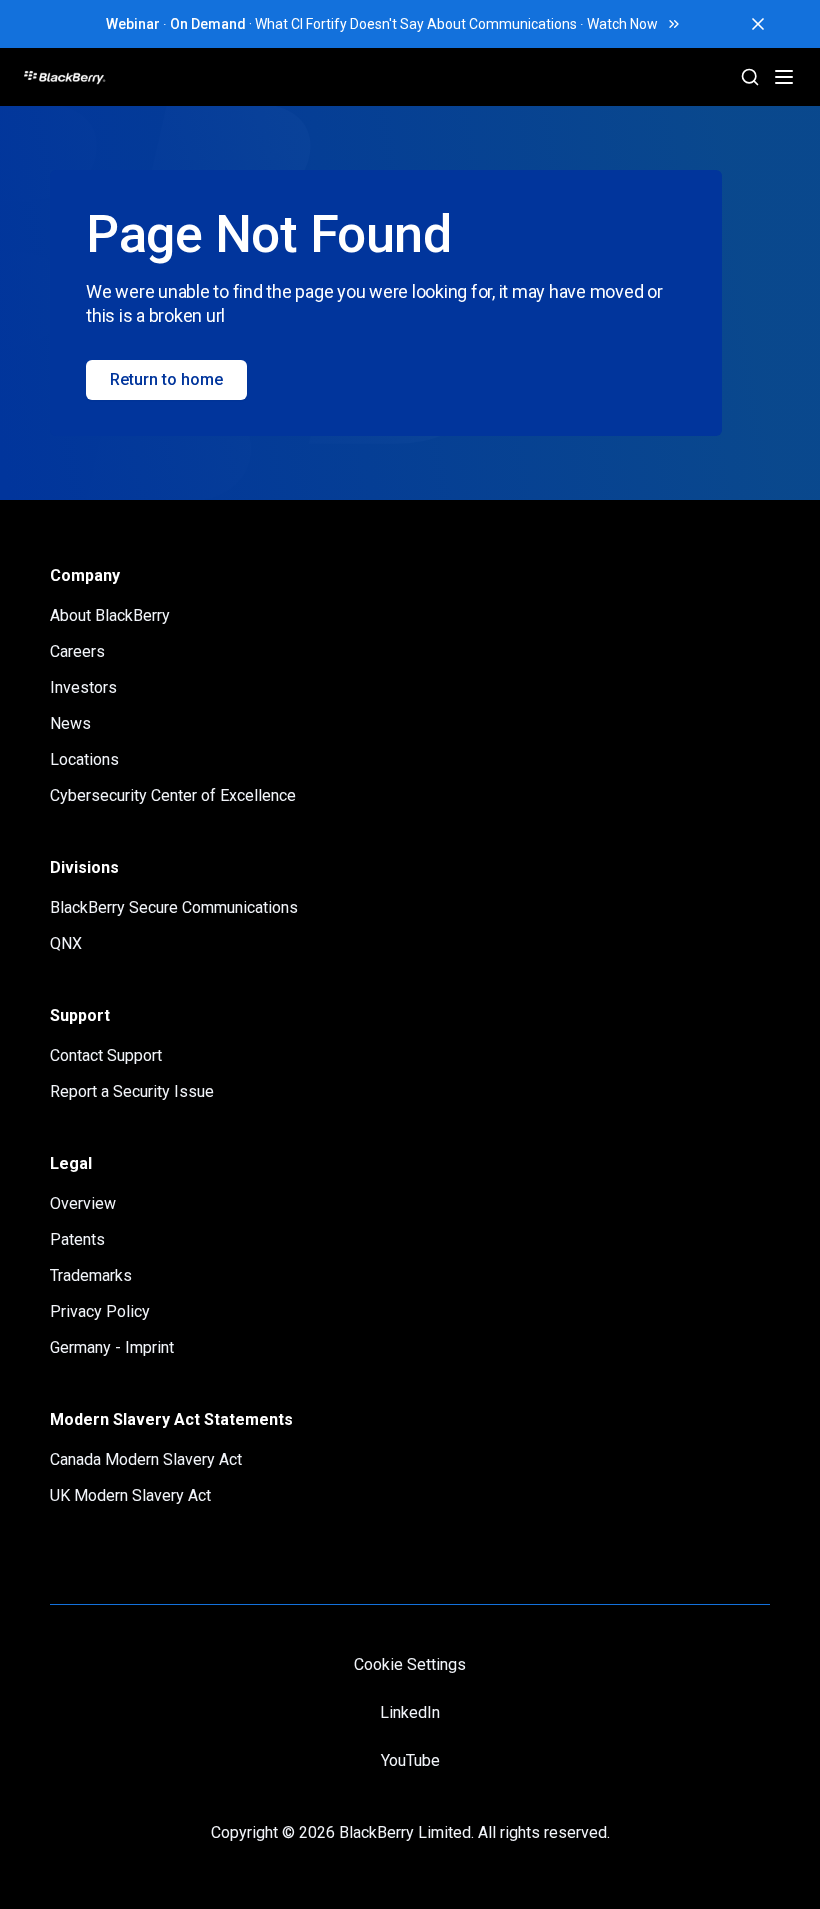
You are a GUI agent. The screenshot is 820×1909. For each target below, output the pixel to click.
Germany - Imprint (112, 1347)
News (70, 723)
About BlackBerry (110, 615)
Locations (84, 759)
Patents (77, 1239)
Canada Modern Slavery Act (146, 1459)
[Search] (750, 77)
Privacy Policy (100, 1311)
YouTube (410, 1760)
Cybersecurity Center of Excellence (173, 795)
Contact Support (106, 1055)
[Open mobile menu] (784, 77)
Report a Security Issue (132, 1091)
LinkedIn (410, 1712)
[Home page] (140, 77)
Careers (77, 651)
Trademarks (91, 1275)
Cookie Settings (410, 1664)
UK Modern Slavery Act (130, 1495)
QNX (66, 943)
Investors (83, 687)
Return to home (166, 379)
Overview (83, 1203)
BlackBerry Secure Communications (174, 907)
